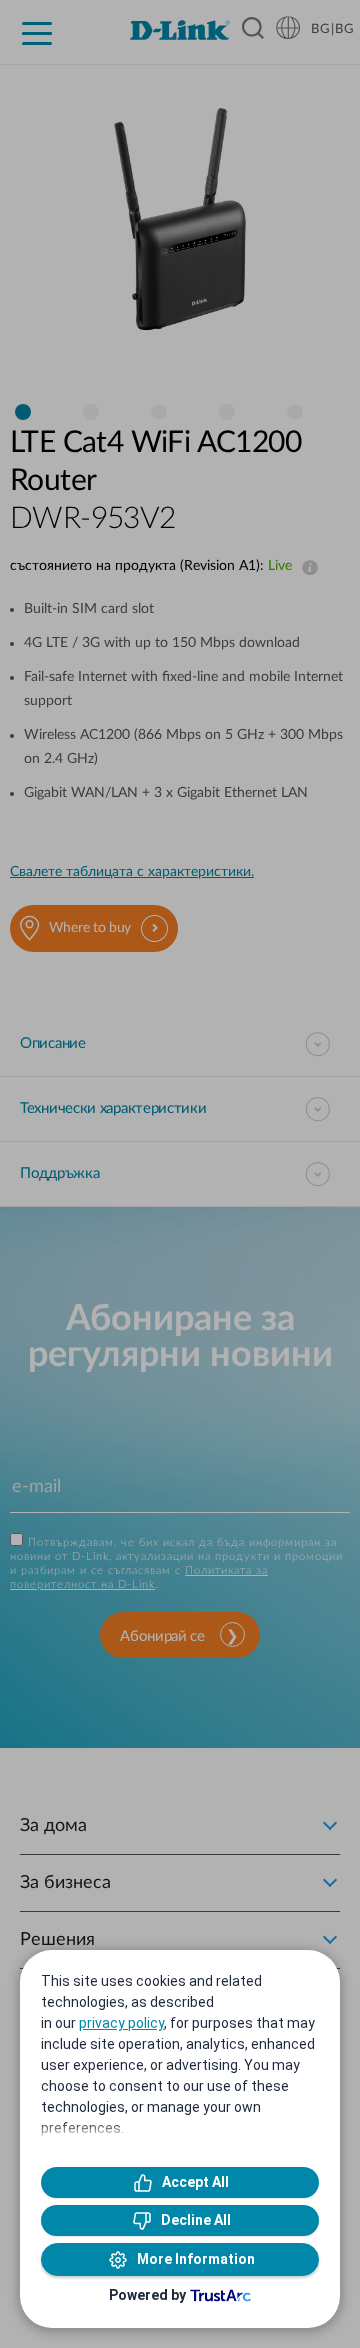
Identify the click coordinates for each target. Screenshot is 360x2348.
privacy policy (121, 2023)
